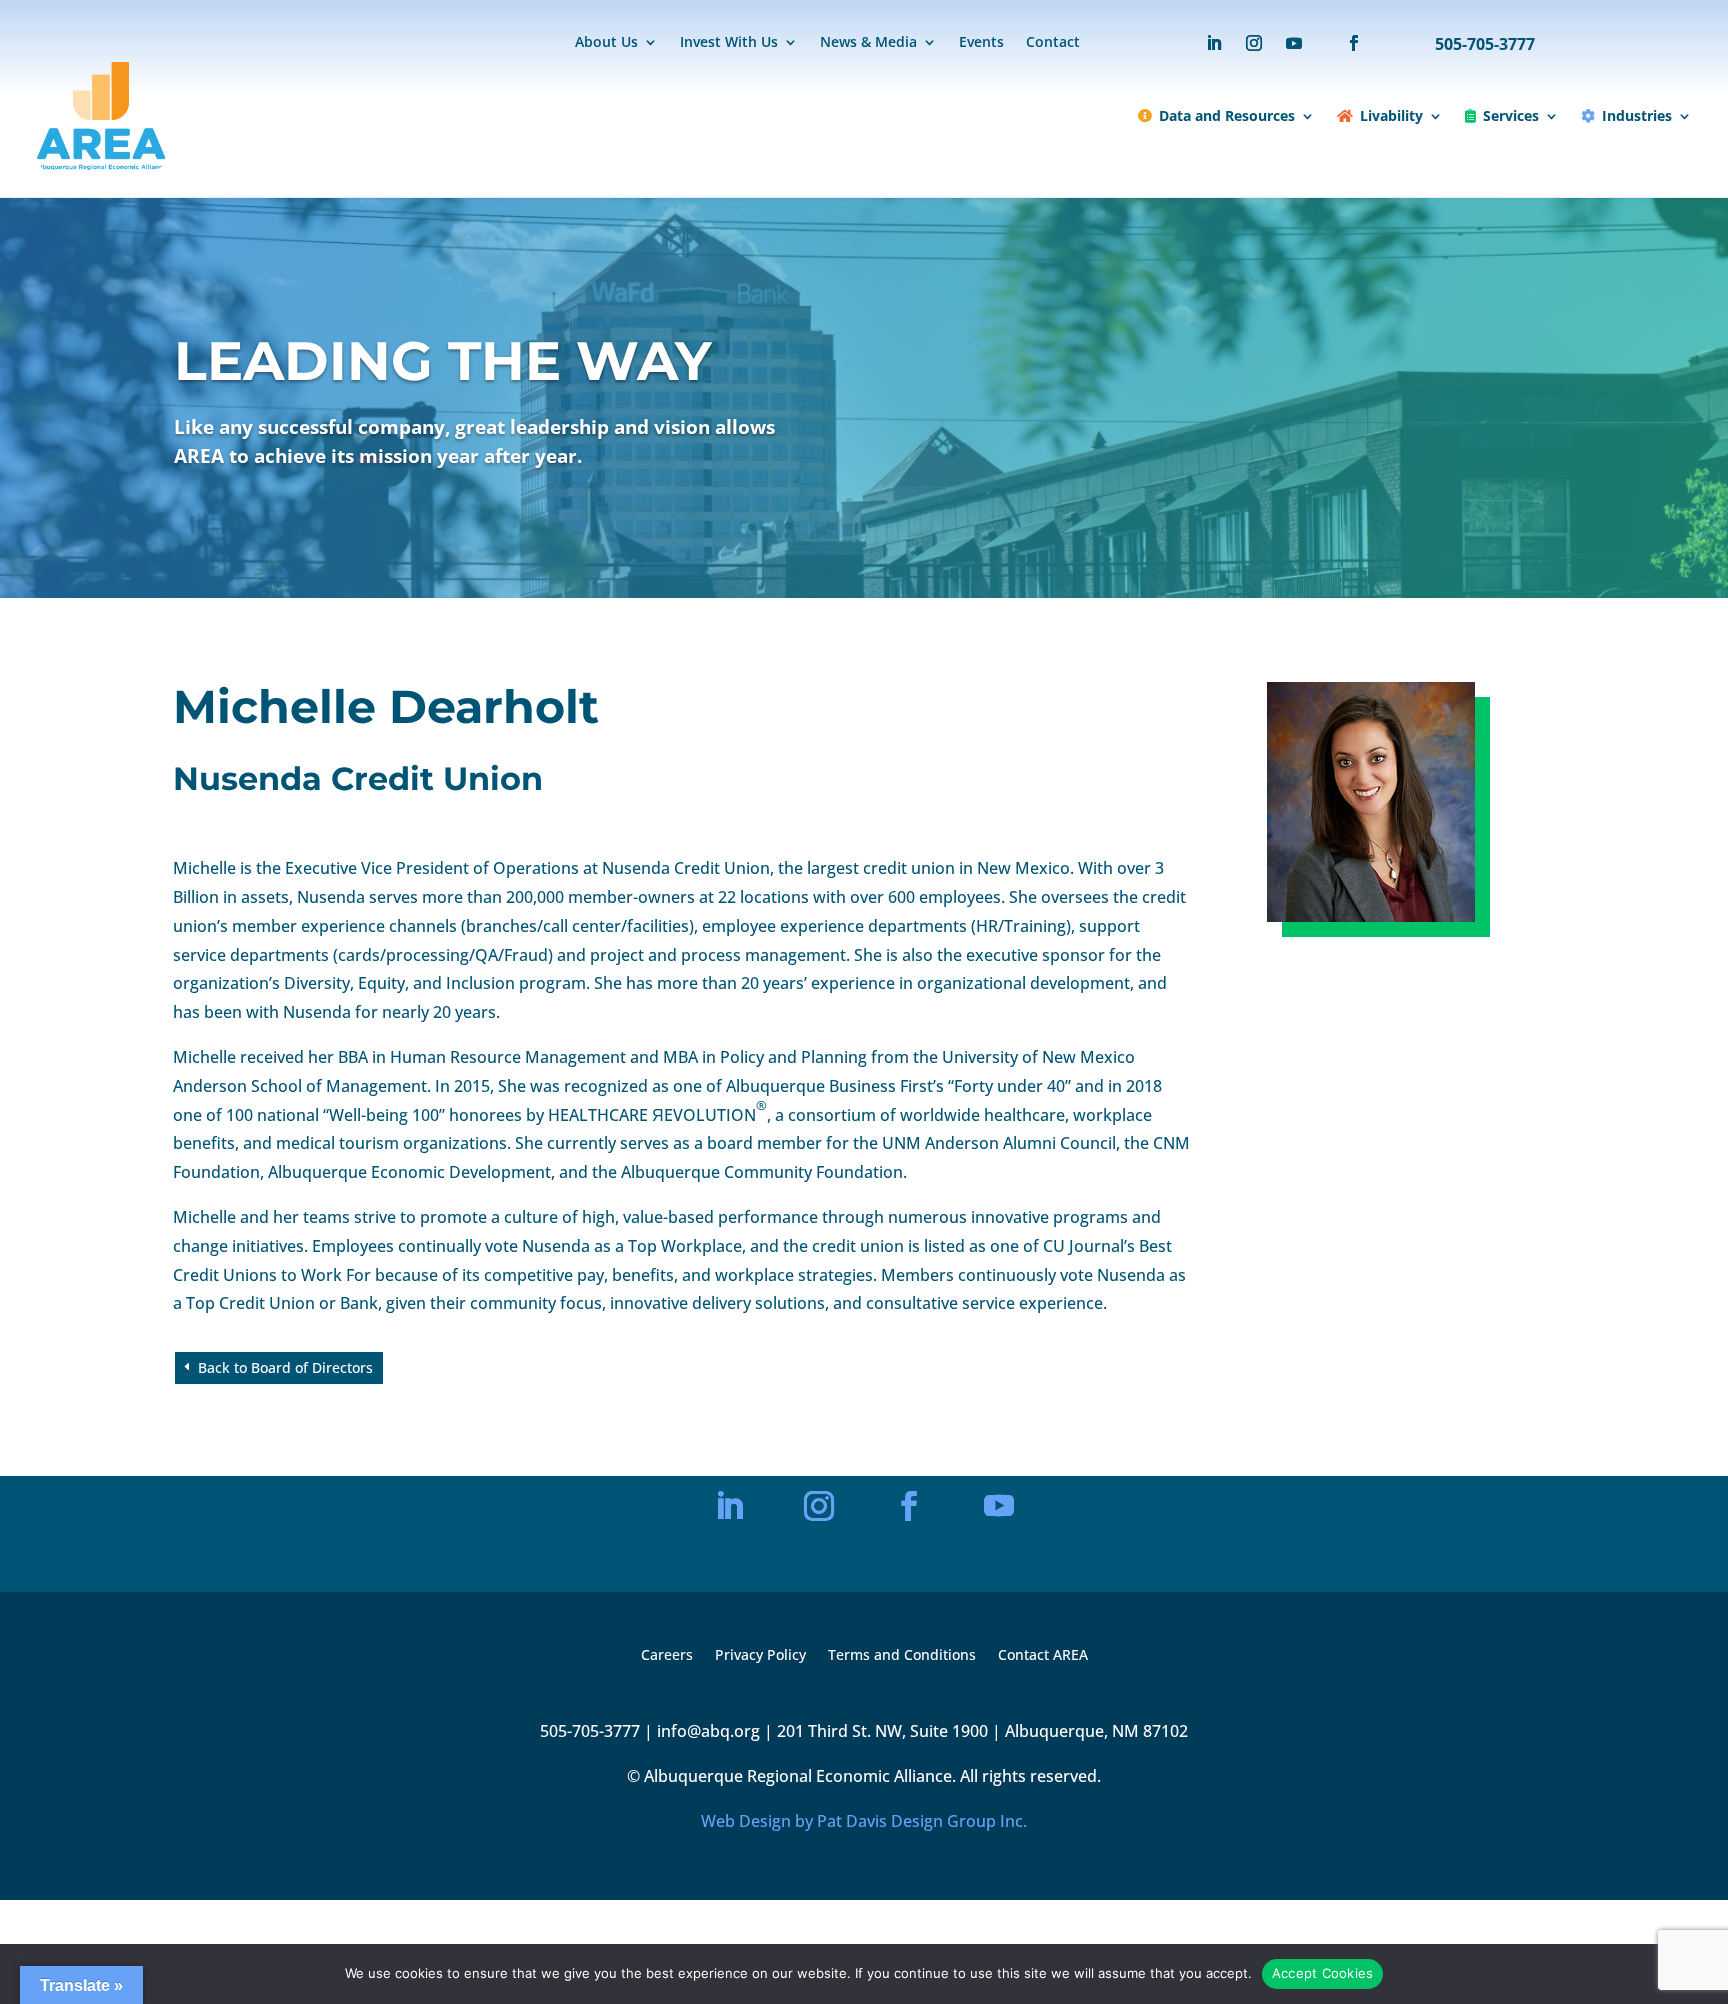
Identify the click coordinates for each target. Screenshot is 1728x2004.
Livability (1391, 115)
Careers (667, 1656)
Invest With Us (729, 43)
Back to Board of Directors (285, 1367)
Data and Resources (1227, 115)
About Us (606, 43)
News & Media (868, 43)
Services (1511, 115)
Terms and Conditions (902, 1656)
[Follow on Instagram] (1254, 43)
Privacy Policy (760, 1656)
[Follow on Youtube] (1294, 43)
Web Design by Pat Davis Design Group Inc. (864, 1821)
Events (981, 43)
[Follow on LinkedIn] (1214, 43)
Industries (1637, 115)
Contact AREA (1043, 1656)
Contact (1053, 43)
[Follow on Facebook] (1344, 43)
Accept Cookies (1323, 1973)
